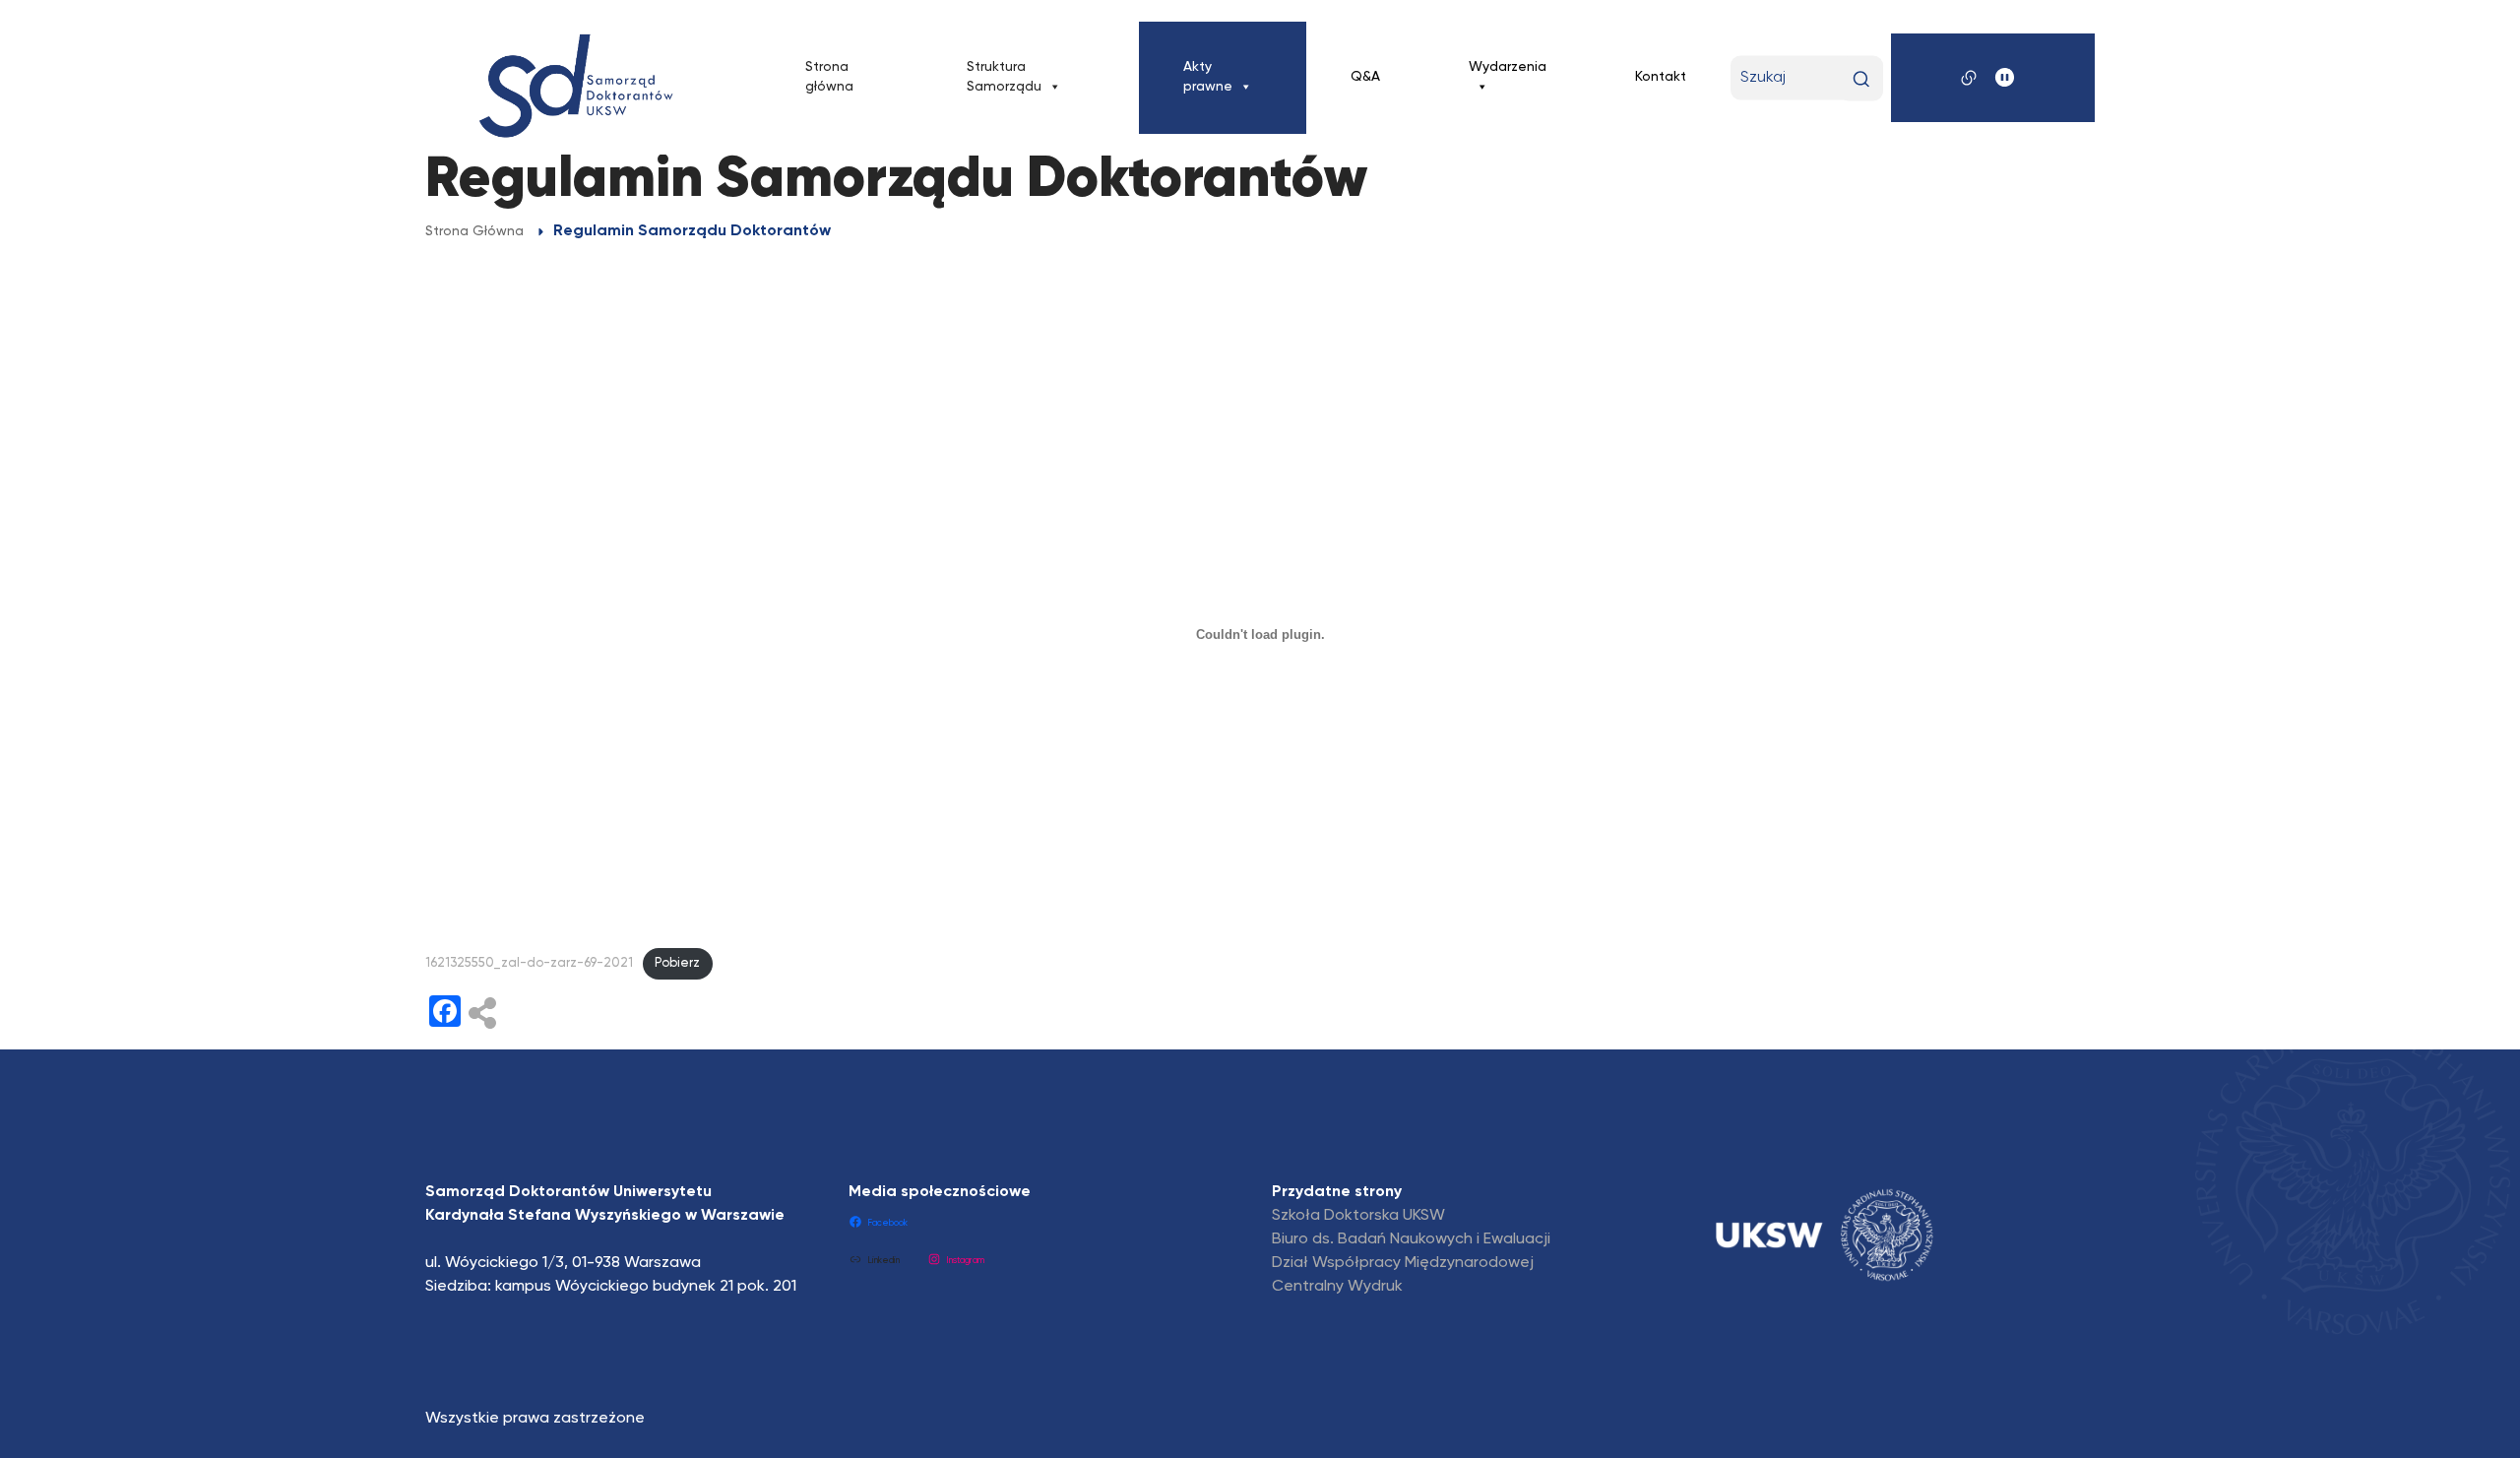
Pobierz (677, 963)
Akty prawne (1208, 77)
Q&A (1365, 77)
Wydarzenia (1508, 67)
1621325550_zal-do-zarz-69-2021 (529, 963)
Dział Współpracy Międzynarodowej (1403, 1263)
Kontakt (1661, 77)
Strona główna (829, 77)
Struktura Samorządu (1004, 77)
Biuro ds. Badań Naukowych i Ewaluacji (1411, 1239)
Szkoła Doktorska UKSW (1358, 1216)
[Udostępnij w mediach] (482, 1014)
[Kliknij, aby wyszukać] (1861, 78)
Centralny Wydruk (1337, 1287)
